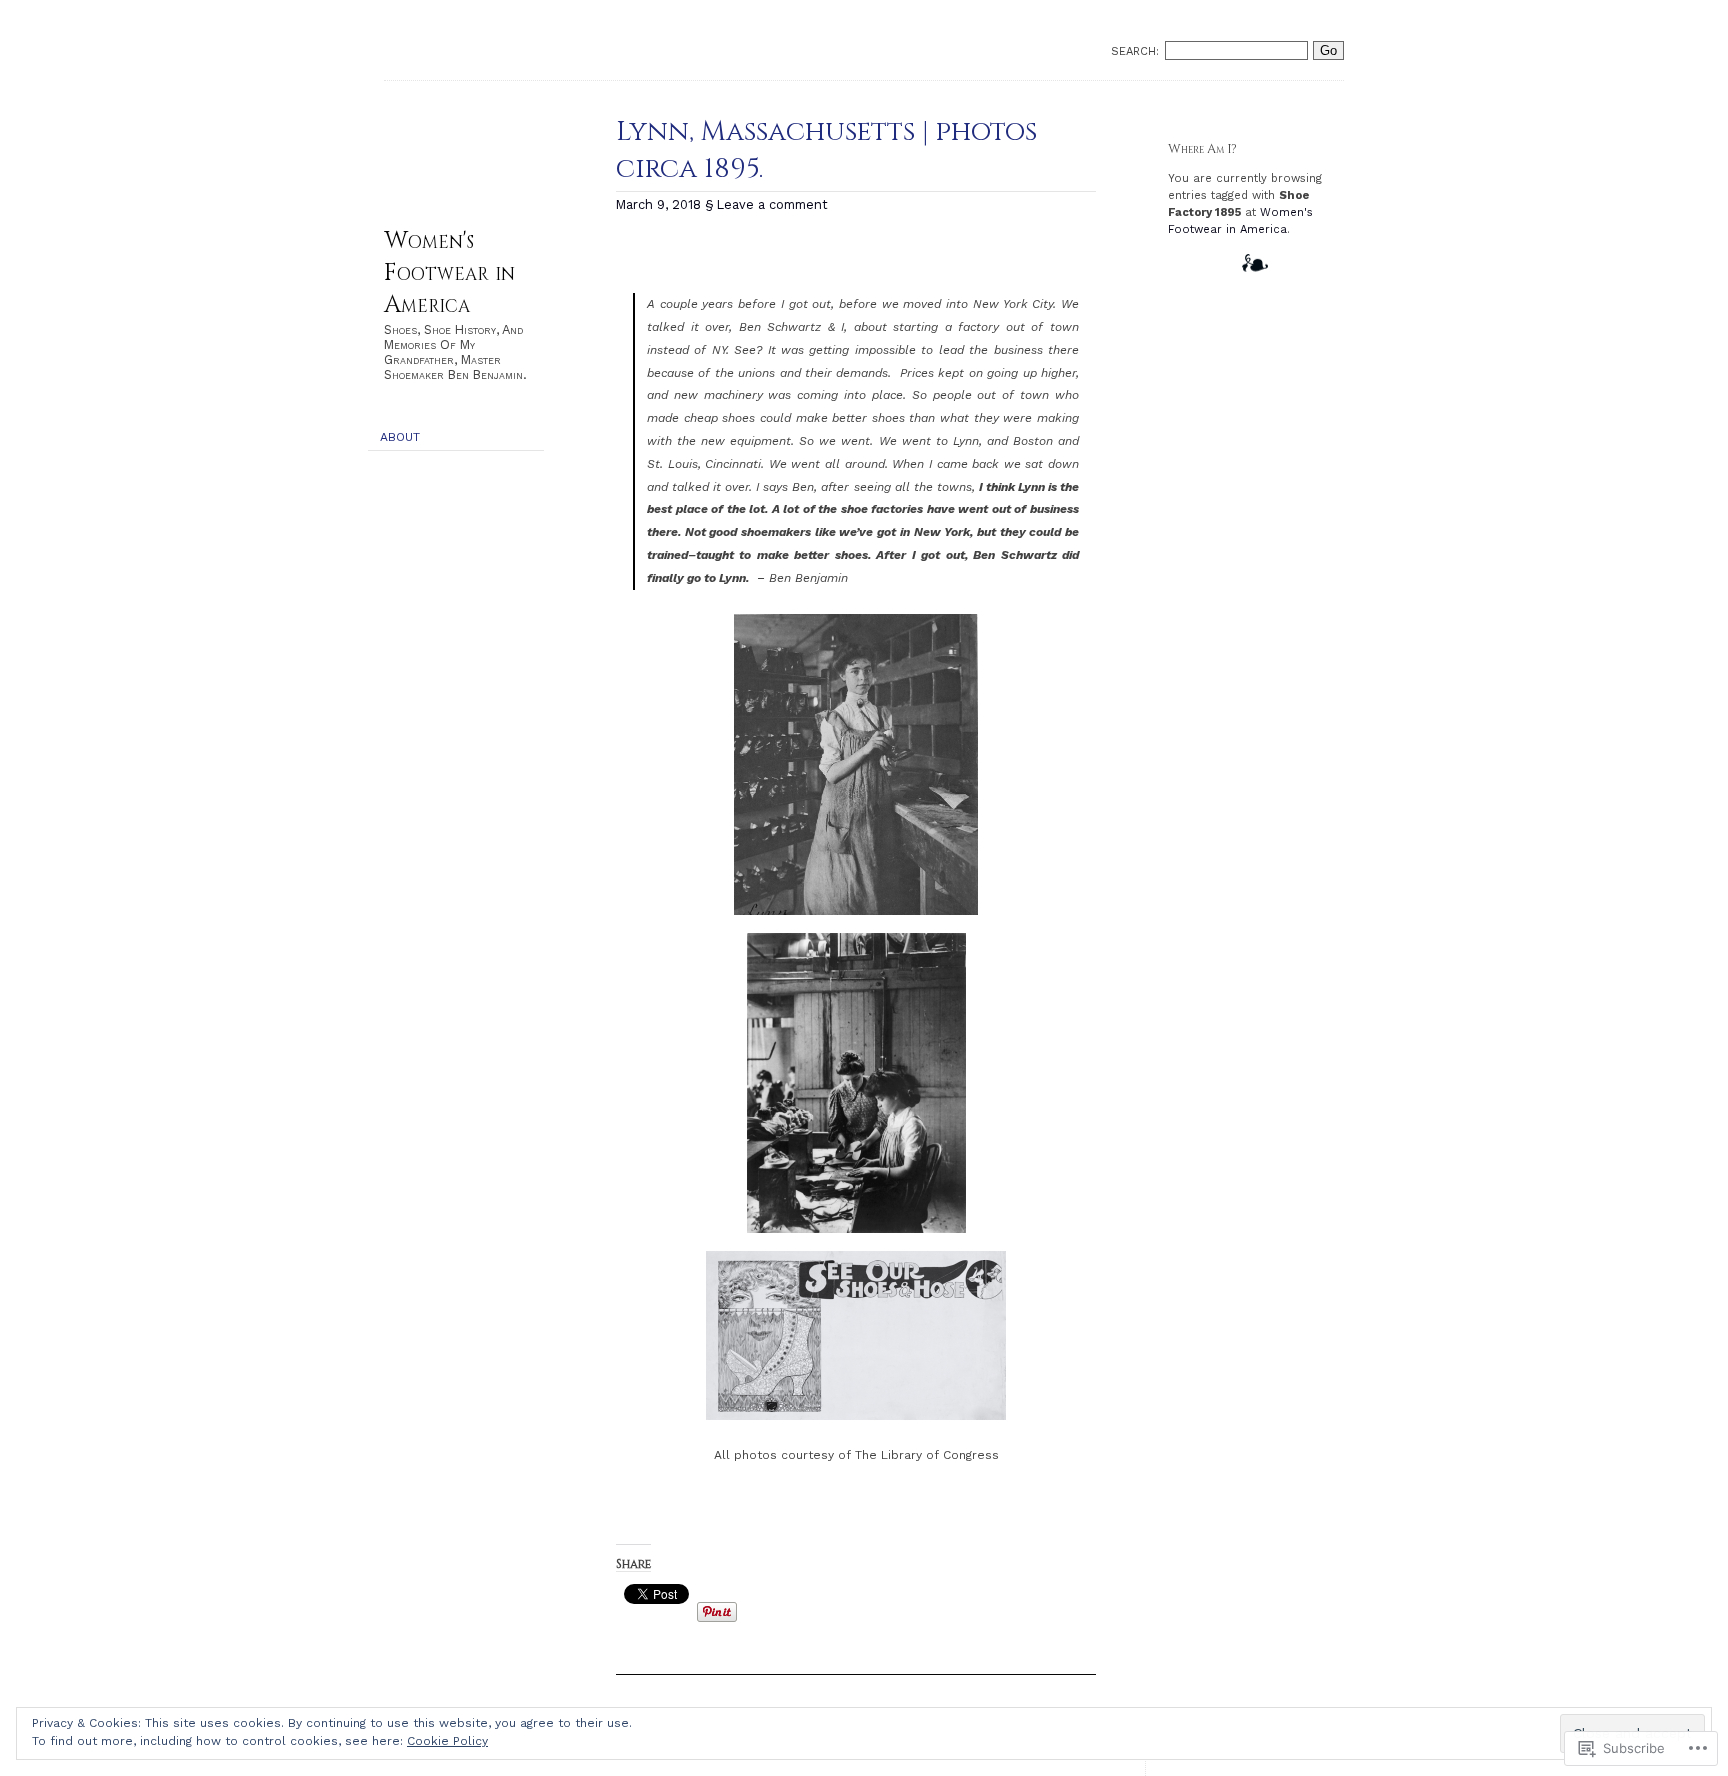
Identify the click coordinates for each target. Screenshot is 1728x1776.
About (400, 437)
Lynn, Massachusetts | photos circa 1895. (826, 150)
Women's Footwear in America (449, 273)
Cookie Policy (447, 1741)
